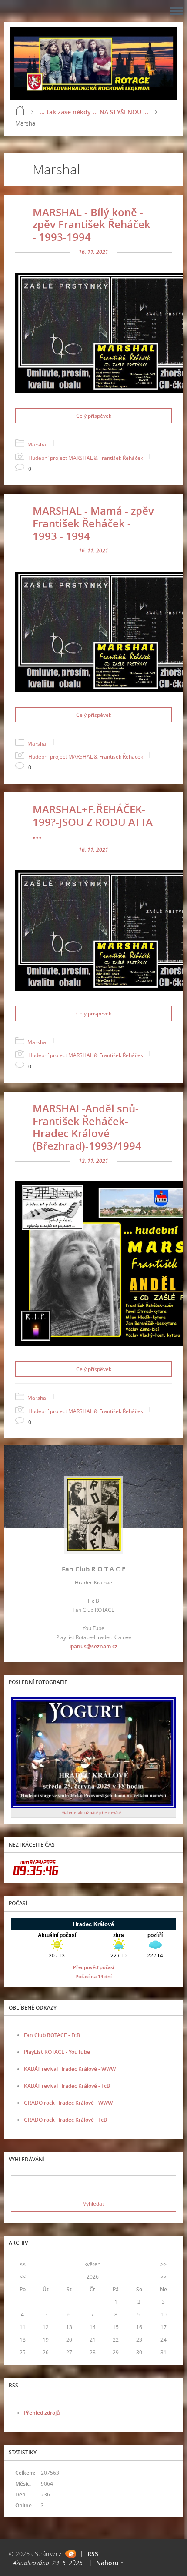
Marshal (37, 444)
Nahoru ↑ (110, 2563)
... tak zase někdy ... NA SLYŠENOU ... (94, 112)
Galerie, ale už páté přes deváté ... (93, 1812)
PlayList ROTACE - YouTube (57, 2052)
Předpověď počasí (93, 1967)
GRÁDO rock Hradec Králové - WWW (68, 2103)
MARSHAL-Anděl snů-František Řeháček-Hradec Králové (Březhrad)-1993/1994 (87, 1127)
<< (23, 2264)
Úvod (20, 110)
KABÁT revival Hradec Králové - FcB (67, 2086)
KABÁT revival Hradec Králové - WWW (70, 2069)
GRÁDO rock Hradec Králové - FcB (65, 2120)
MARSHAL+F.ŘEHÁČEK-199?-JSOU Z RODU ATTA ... (93, 822)
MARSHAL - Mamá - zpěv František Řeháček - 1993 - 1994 (93, 523)
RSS (93, 2554)
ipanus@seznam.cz (93, 1646)
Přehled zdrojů (42, 2413)
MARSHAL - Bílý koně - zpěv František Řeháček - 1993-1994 (92, 225)
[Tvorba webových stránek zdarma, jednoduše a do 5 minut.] (71, 2554)
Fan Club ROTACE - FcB (52, 2035)
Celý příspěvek (94, 416)
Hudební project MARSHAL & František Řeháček (86, 458)
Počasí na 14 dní (93, 1976)
